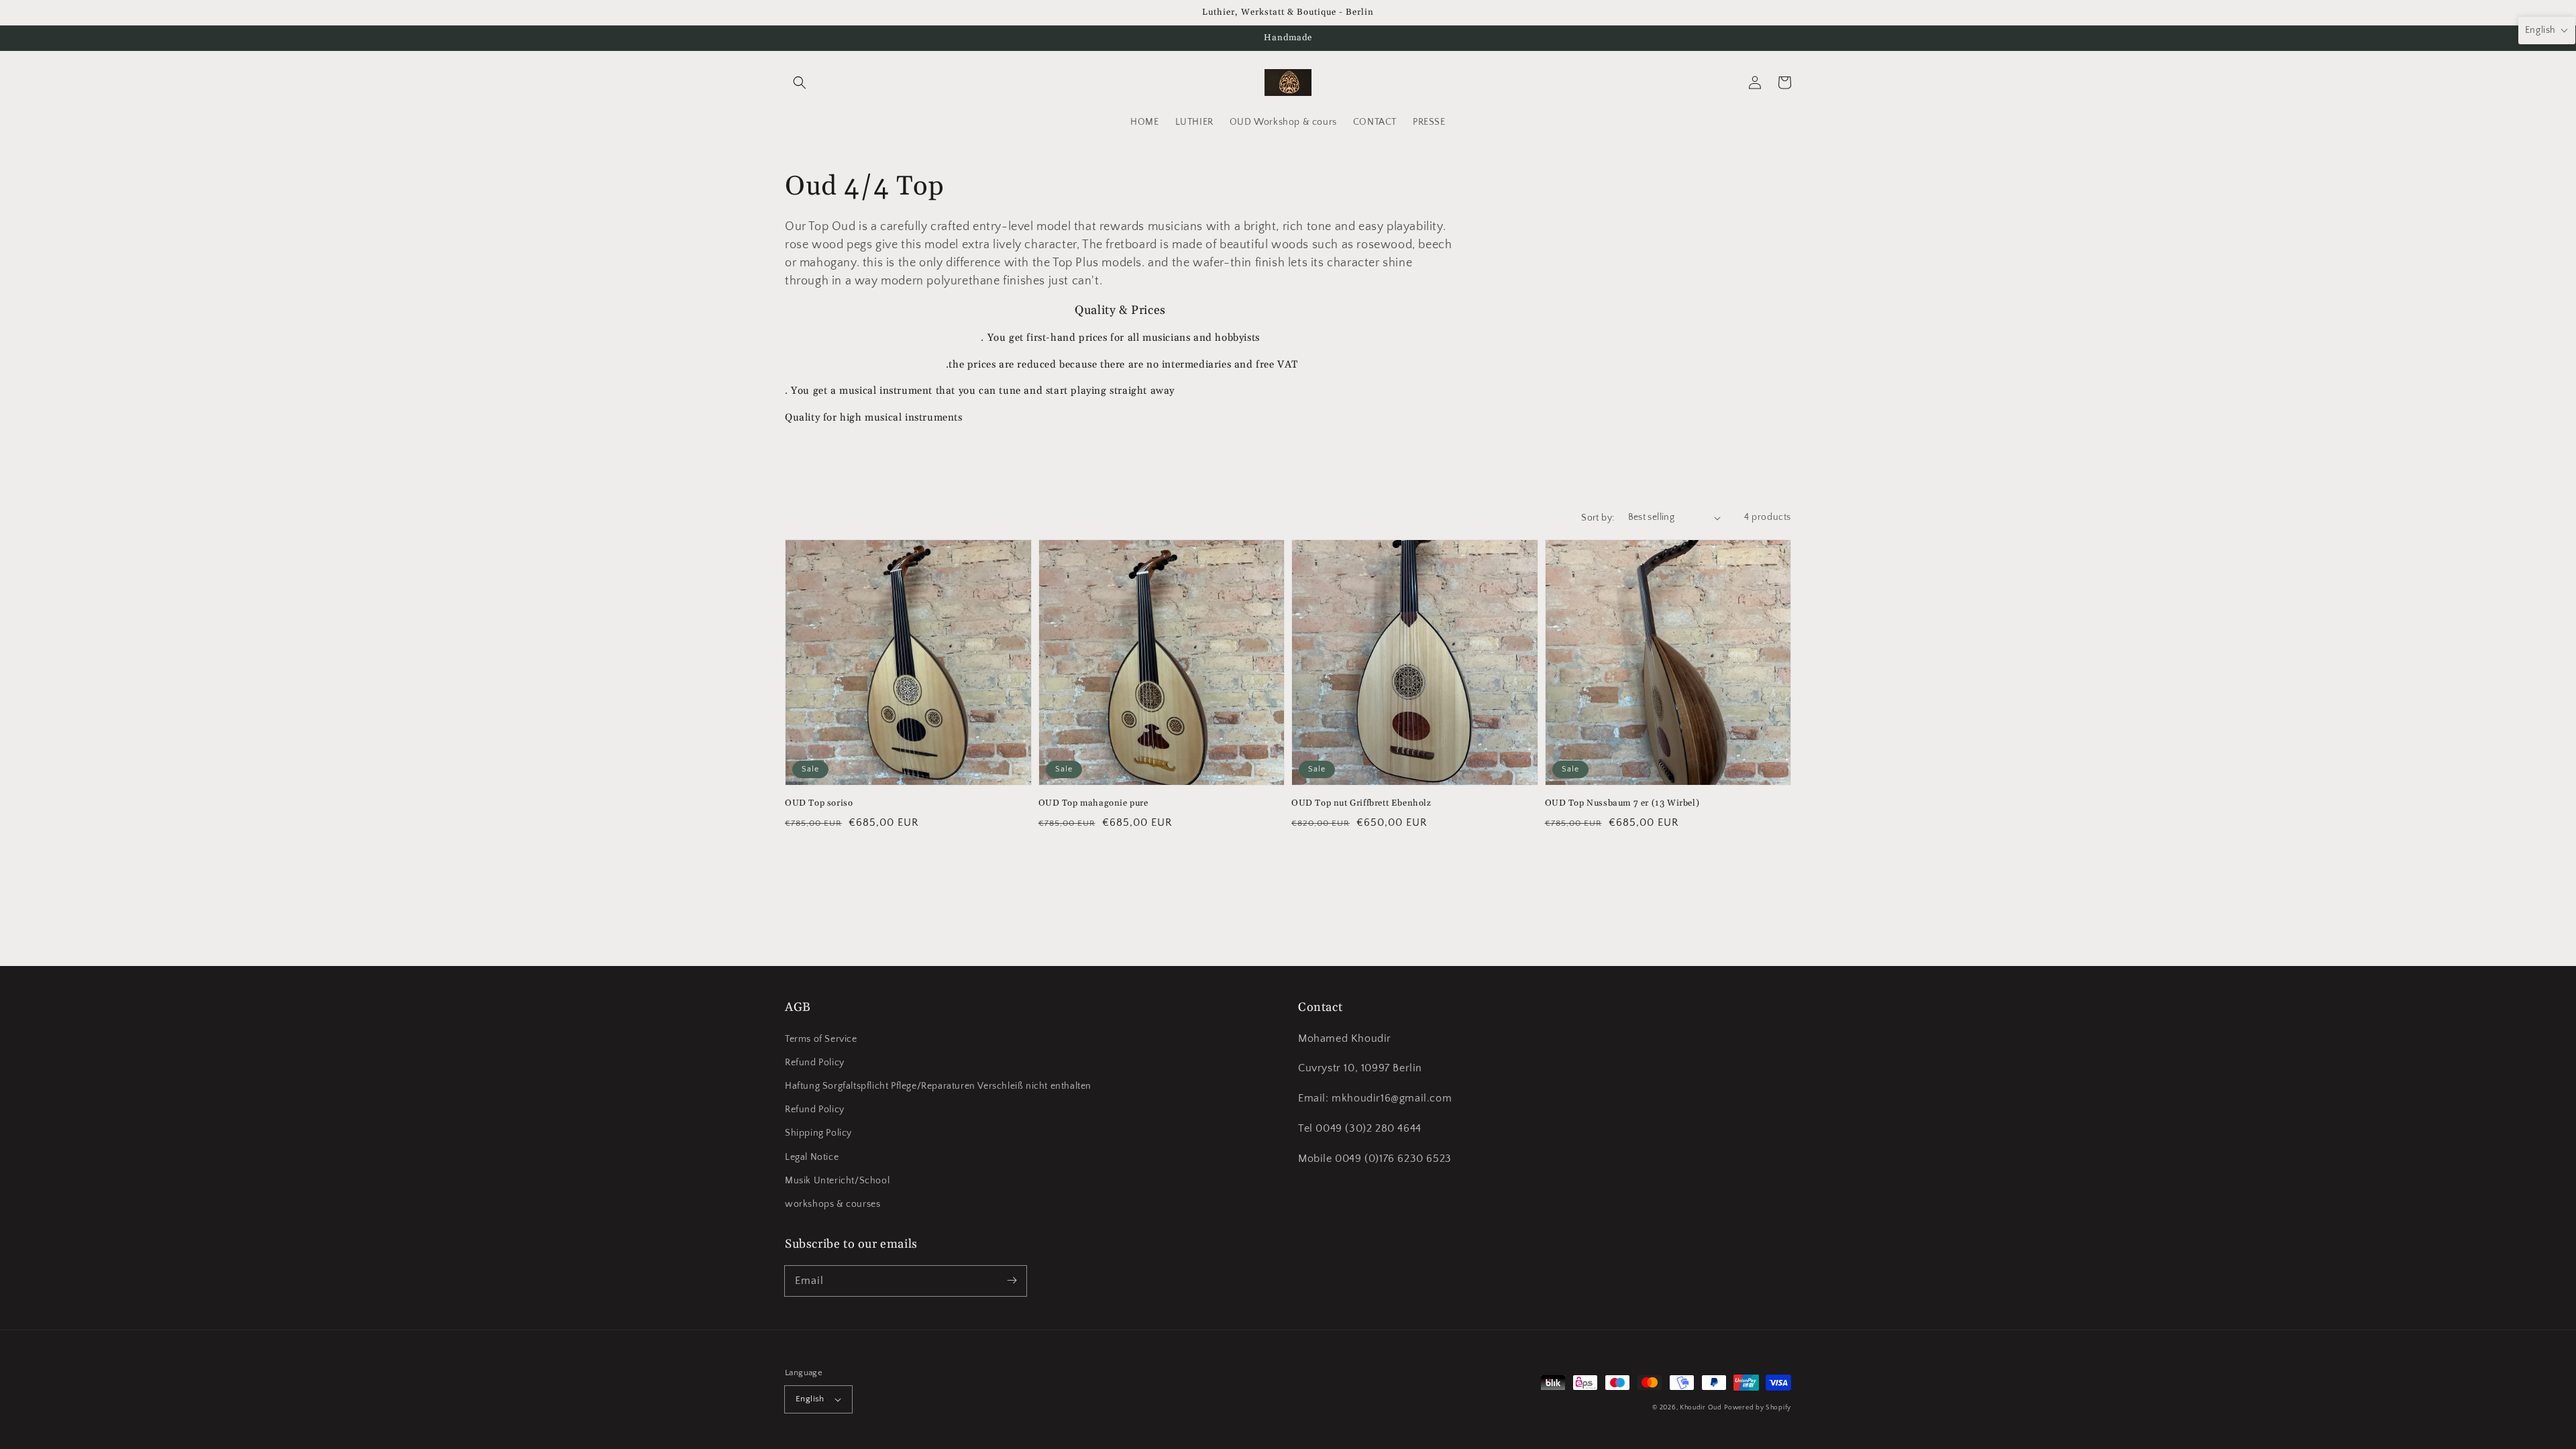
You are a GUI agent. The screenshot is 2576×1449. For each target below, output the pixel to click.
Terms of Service (821, 1039)
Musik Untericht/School (837, 1181)
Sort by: (1598, 518)
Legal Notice (812, 1157)
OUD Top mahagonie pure (1093, 803)
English (810, 1399)
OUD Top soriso (819, 803)
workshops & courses (833, 1204)
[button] (800, 83)
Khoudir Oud (1701, 1408)
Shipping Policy (818, 1133)
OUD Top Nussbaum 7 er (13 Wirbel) (1622, 803)
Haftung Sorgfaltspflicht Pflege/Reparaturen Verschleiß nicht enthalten (938, 1086)
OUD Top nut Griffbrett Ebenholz (1361, 803)
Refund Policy (815, 1063)
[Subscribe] (1012, 1281)
